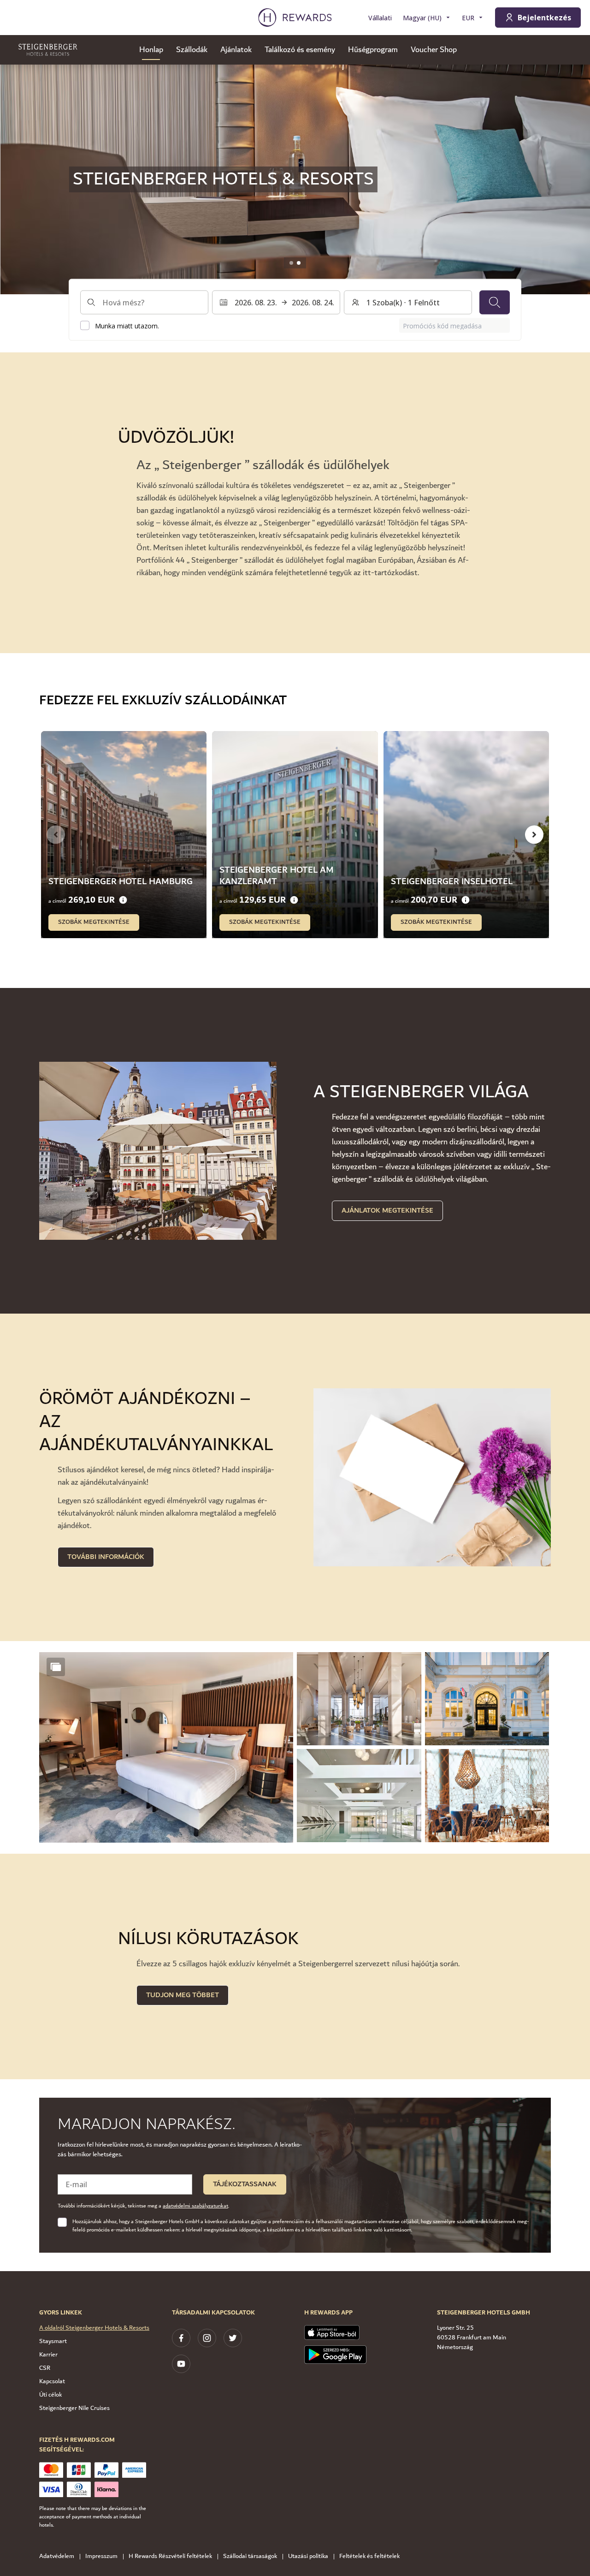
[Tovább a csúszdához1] (291, 263)
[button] (166, 1747)
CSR (45, 2368)
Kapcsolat (52, 2381)
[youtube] (181, 2364)
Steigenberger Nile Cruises (74, 2408)
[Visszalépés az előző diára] (17, 179)
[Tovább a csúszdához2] (299, 263)
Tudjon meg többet (183, 1995)
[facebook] (181, 2338)
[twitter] (233, 2338)
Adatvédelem (57, 2556)
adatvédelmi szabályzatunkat (195, 2206)
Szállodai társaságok (250, 2556)
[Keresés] (495, 302)
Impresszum (101, 2556)
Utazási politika (308, 2556)
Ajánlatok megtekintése (387, 1211)
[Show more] (56, 1667)
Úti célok (50, 2395)
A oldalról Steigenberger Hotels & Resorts (94, 2328)
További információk (106, 1557)
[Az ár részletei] (123, 900)
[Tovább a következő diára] (534, 834)
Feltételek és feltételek (369, 2556)
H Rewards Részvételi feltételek (170, 2556)
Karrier (48, 2355)
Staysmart (53, 2341)
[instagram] (207, 2338)
